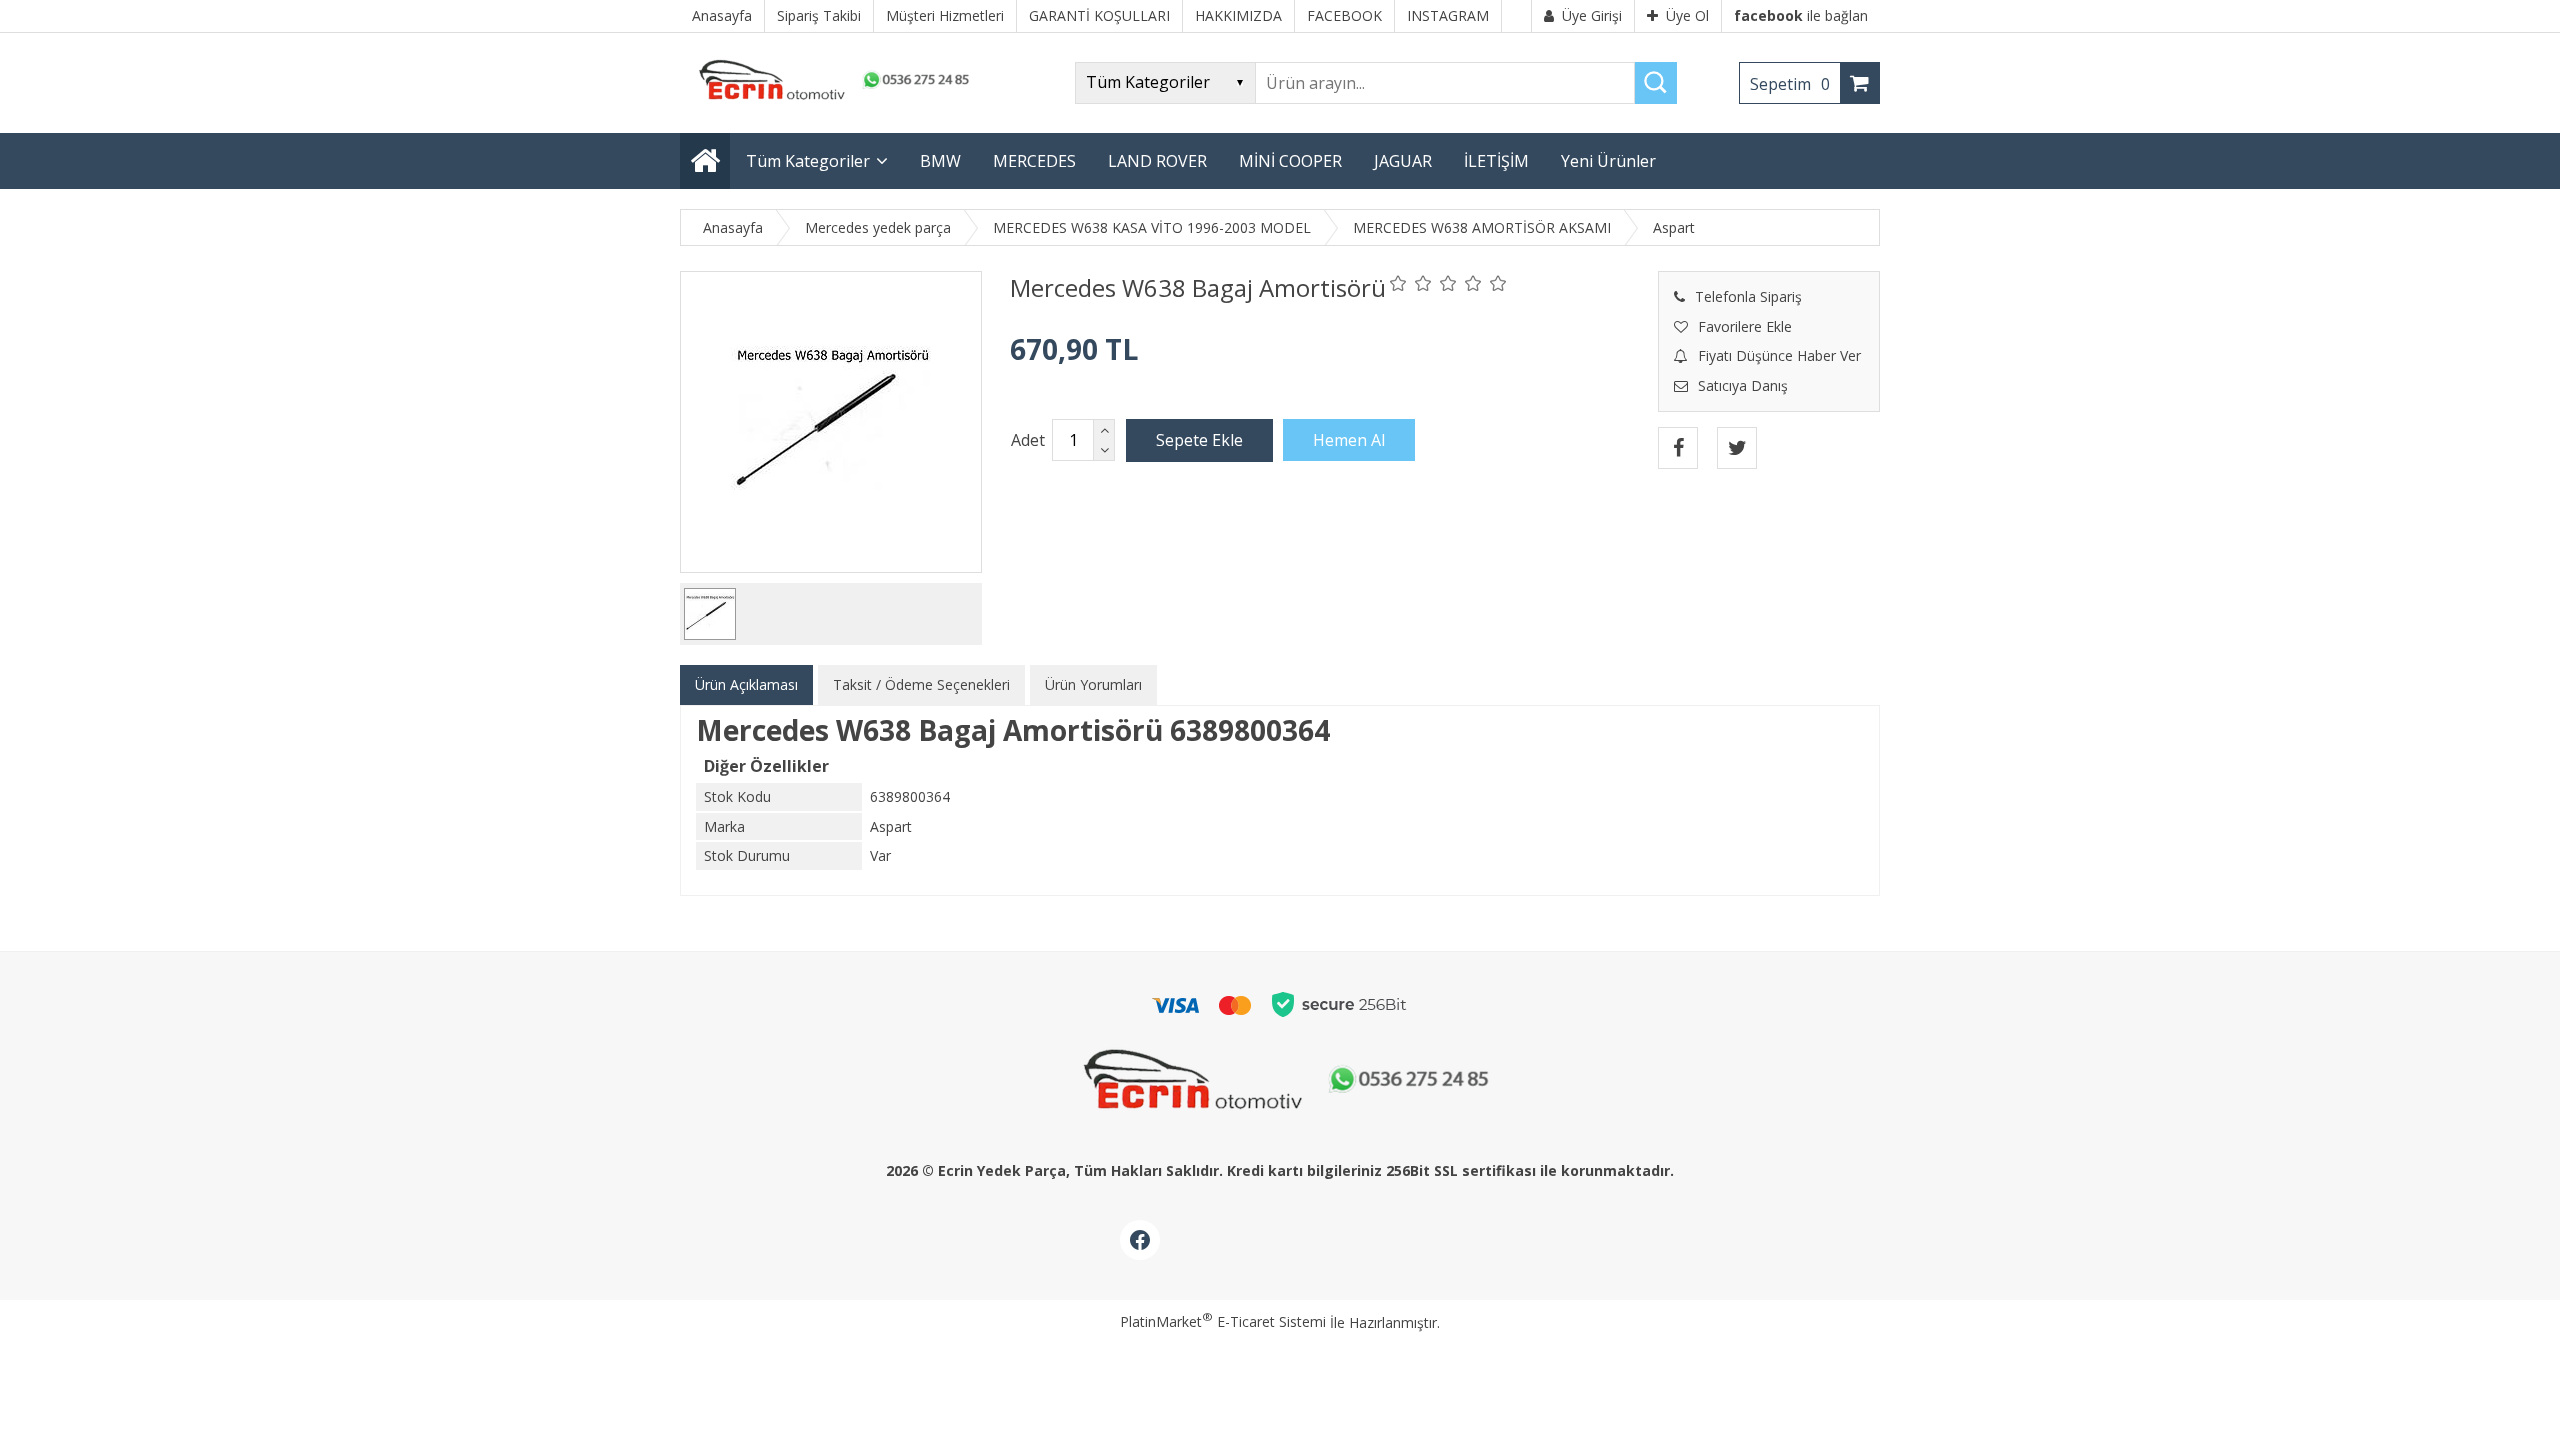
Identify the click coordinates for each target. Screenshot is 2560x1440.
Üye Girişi (1592, 15)
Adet (1028, 440)
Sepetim (1790, 84)
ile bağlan (1801, 15)
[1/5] (1398, 283)
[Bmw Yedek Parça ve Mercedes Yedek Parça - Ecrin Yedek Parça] (830, 99)
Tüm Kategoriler (808, 161)
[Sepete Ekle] (1199, 440)
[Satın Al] (1349, 440)
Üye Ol (1687, 15)
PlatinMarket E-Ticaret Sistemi (1223, 1321)
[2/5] (1411, 283)
